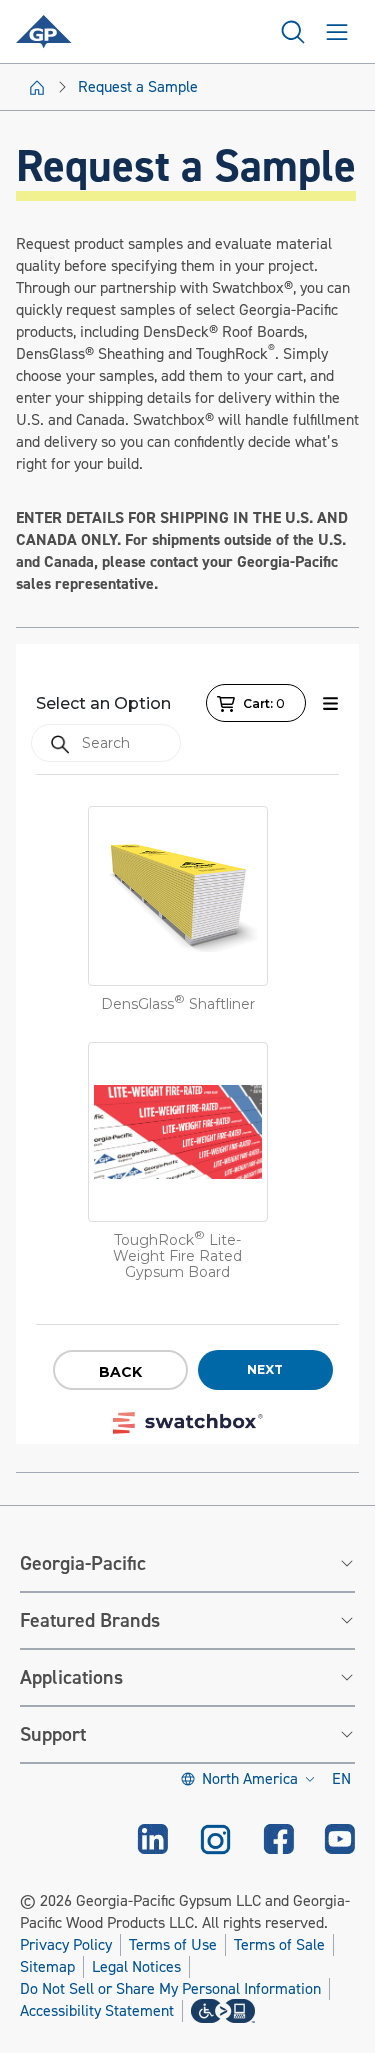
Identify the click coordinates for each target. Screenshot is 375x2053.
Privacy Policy (66, 1945)
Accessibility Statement (97, 2011)
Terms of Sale (279, 1945)
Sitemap (47, 1967)
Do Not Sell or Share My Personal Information (170, 1989)
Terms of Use (173, 1945)
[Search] (293, 32)
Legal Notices (136, 1967)
